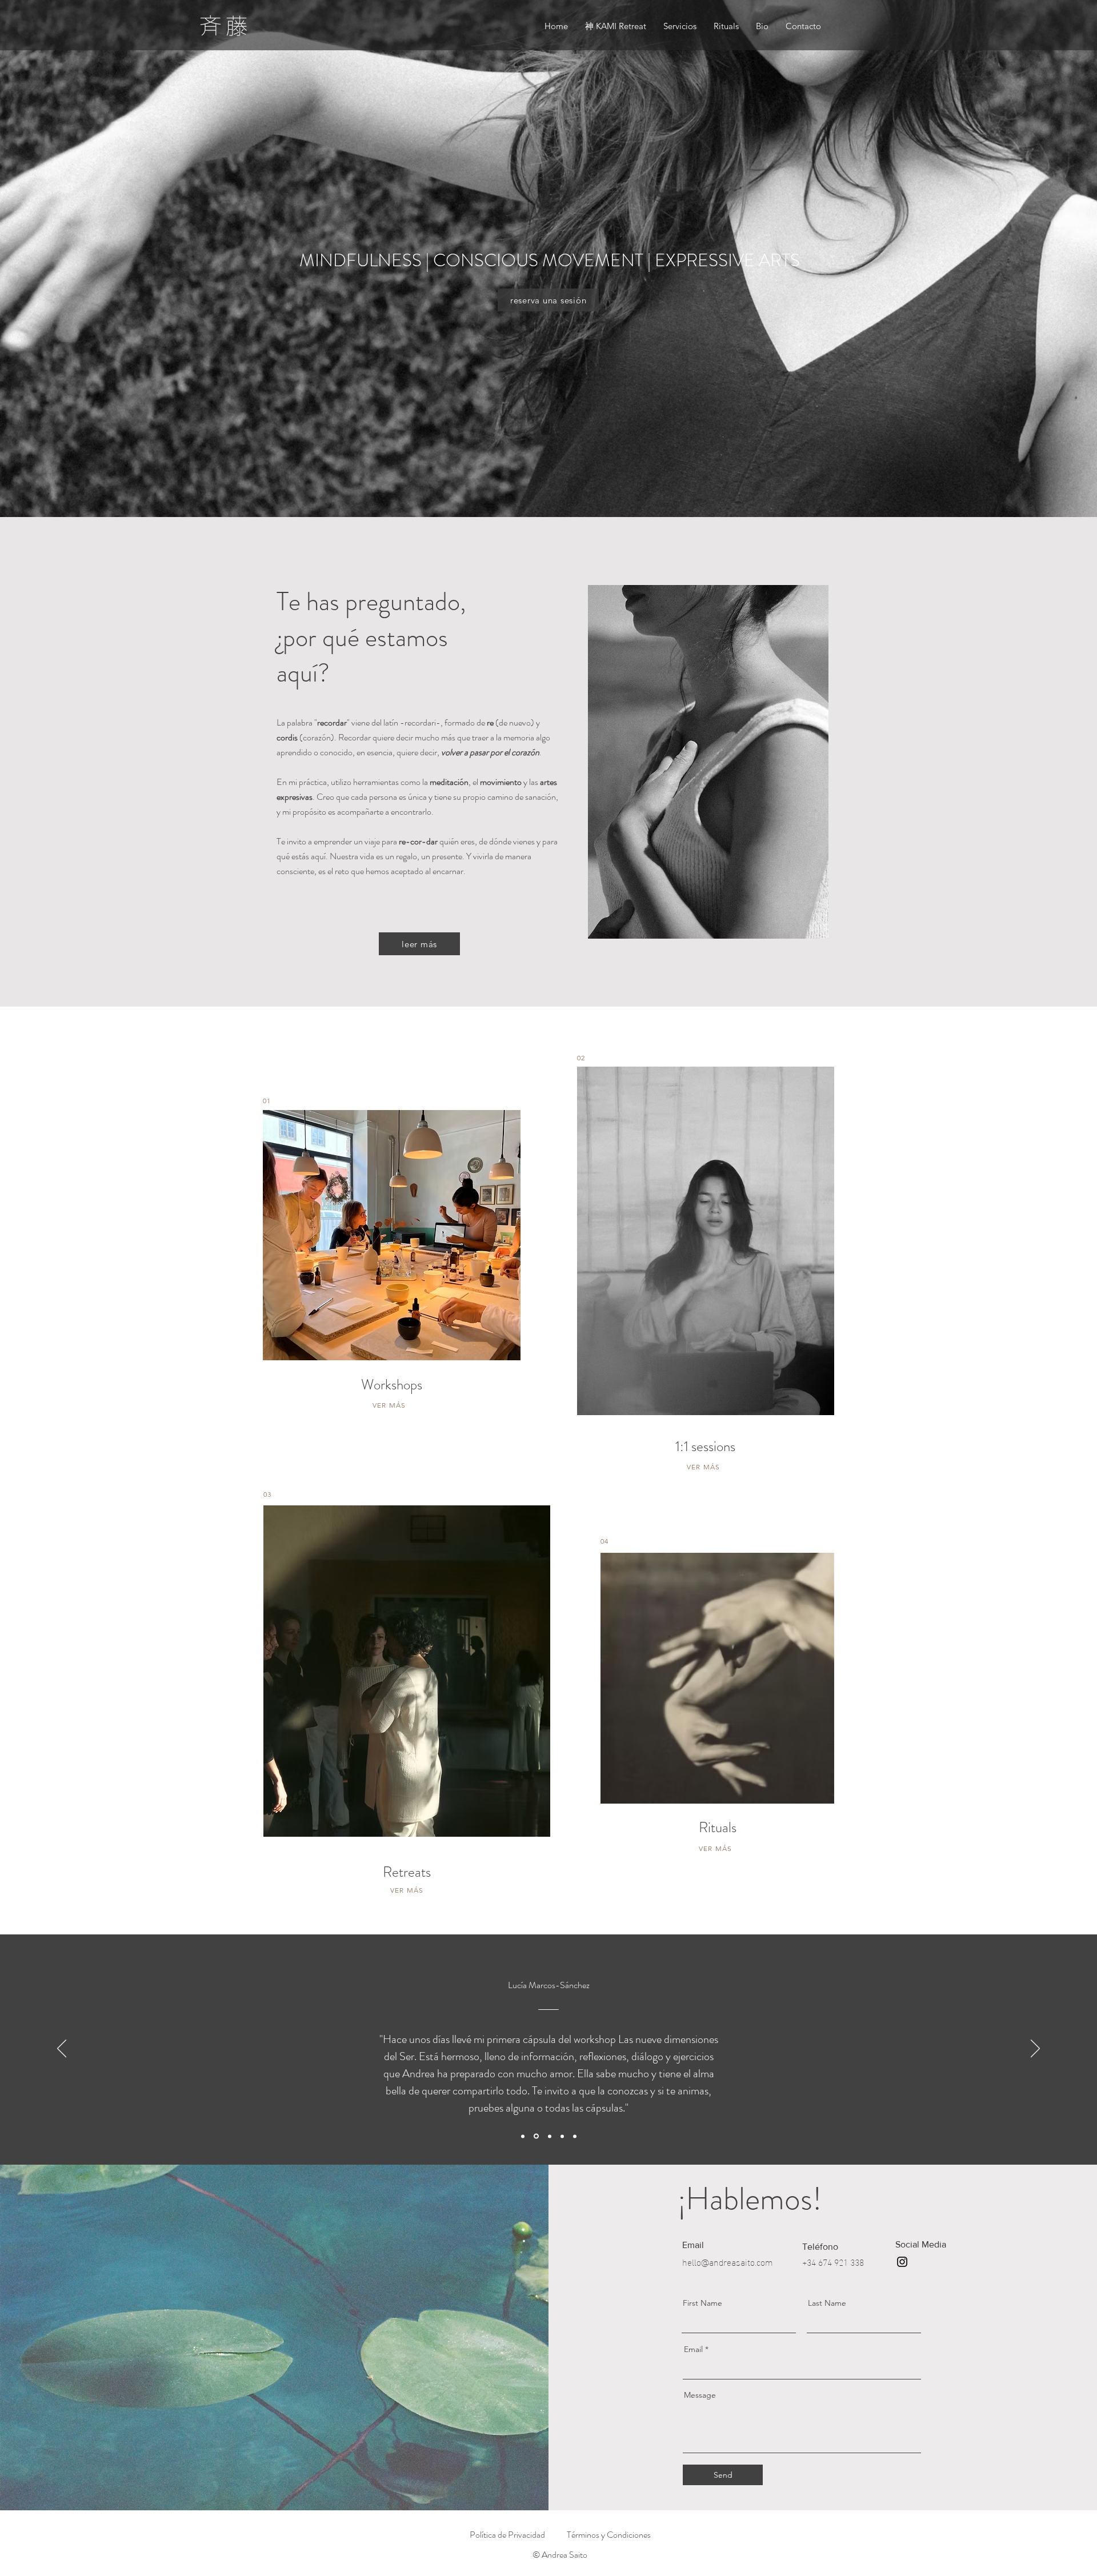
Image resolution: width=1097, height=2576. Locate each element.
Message (700, 2395)
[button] (680, 26)
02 (581, 1058)
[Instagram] (902, 2262)
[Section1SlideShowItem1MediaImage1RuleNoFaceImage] (523, 2136)
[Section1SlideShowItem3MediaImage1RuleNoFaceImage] (536, 2136)
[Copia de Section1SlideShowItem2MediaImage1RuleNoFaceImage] (550, 2136)
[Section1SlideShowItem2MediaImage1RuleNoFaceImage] (575, 2136)
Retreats (407, 1872)
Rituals (718, 1828)
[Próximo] (1035, 2049)
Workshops (392, 1385)
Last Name (827, 2303)
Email (693, 2349)
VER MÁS (389, 1405)
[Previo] (62, 2049)
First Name (702, 2303)
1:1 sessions (705, 1447)
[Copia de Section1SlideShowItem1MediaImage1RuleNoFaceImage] (562, 2136)
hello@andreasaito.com (728, 2261)
